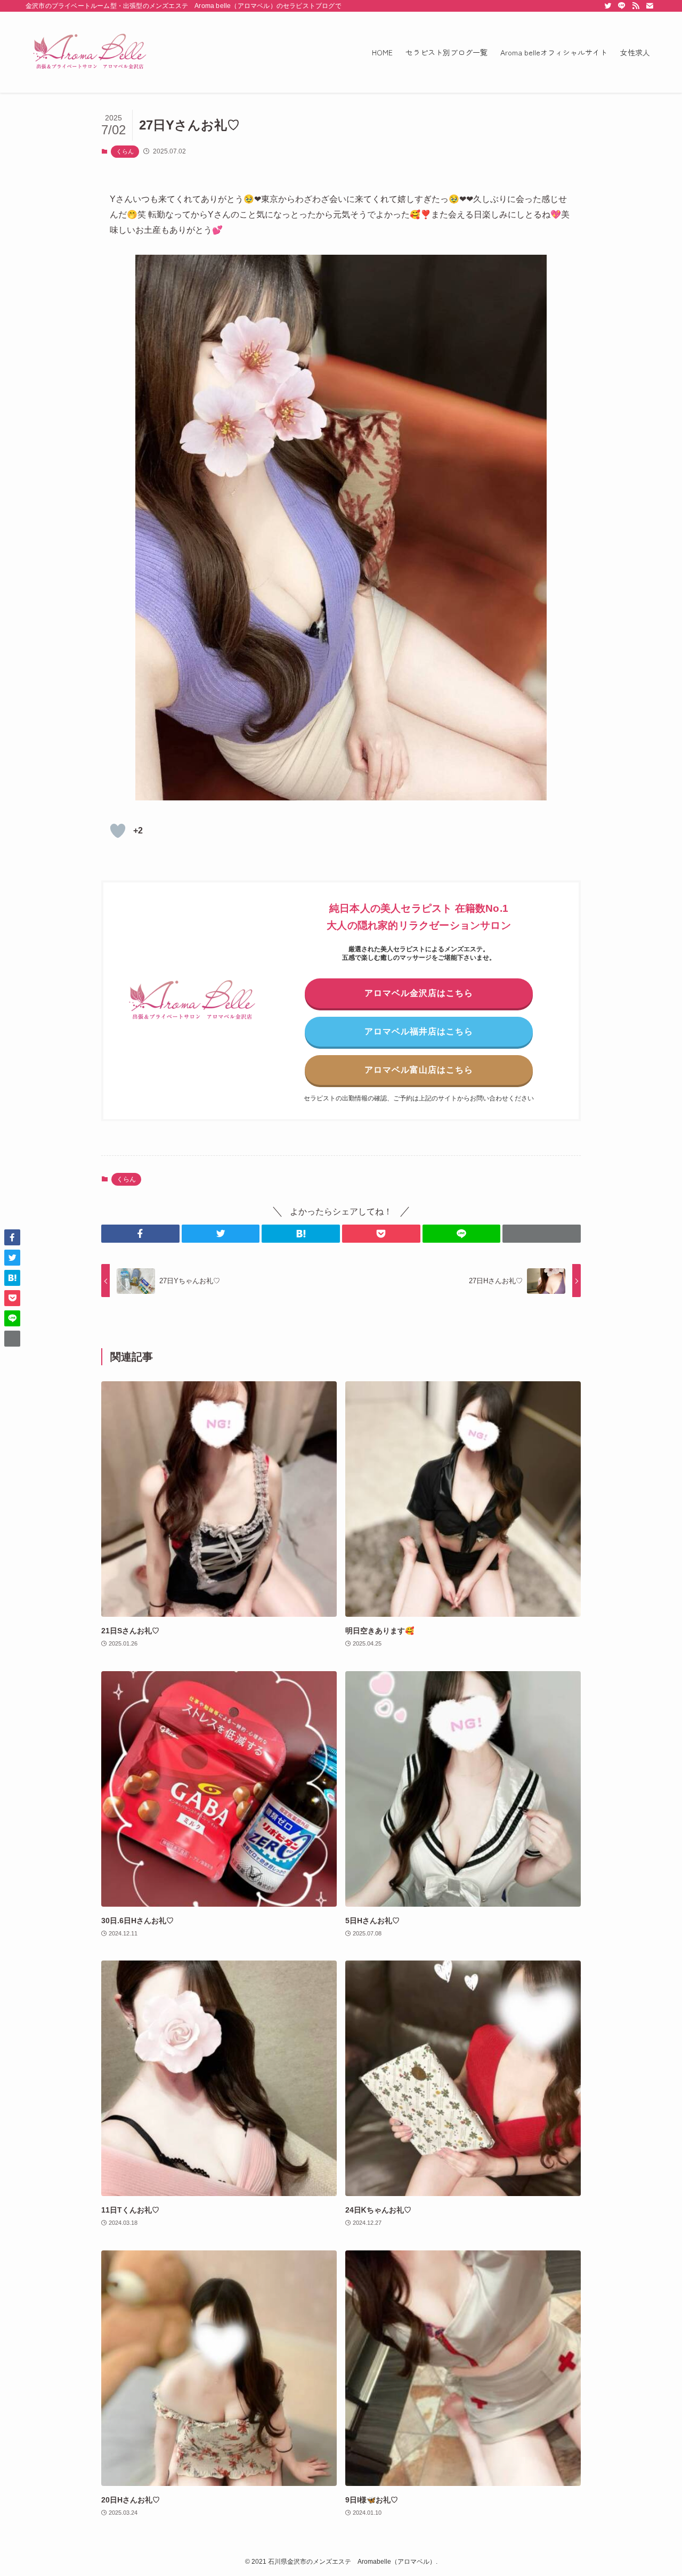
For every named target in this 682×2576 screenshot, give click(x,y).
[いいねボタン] (118, 831)
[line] (622, 6)
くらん (125, 151)
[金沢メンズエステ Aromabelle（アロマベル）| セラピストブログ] (90, 52)
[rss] (636, 6)
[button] (140, 1234)
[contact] (649, 6)
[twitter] (608, 6)
